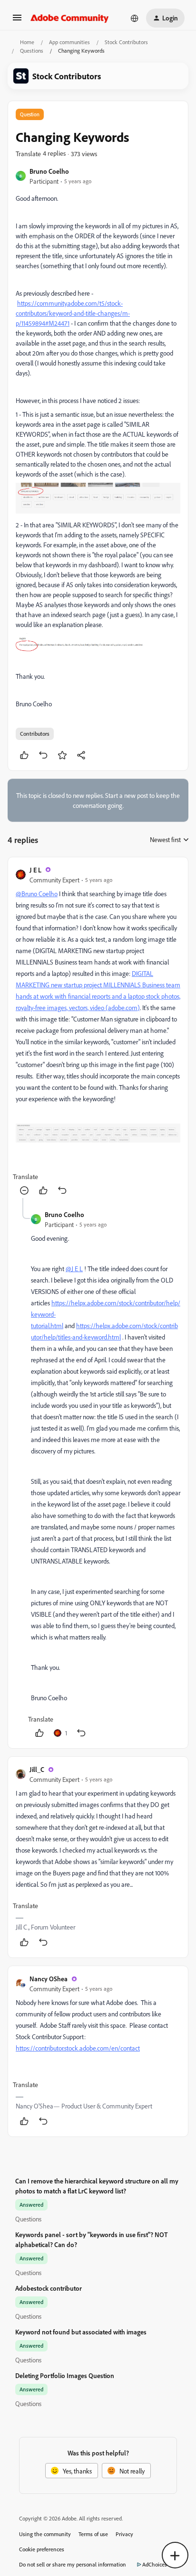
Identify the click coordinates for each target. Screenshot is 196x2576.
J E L (35, 870)
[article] (98, 1032)
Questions (32, 51)
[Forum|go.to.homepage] (70, 18)
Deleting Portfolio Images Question (65, 2375)
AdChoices (155, 2564)
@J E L (74, 1269)
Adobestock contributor (49, 2288)
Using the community (45, 2534)
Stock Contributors (126, 42)
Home (27, 42)
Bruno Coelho (49, 171)
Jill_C (37, 1769)
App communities (69, 42)
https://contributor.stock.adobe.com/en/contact (78, 2048)
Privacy (124, 2534)
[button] (17, 21)
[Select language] (135, 18)
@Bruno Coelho (37, 894)
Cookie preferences (42, 2549)
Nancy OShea (49, 1979)
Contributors (35, 734)
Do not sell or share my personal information (73, 2564)
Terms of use (93, 2534)
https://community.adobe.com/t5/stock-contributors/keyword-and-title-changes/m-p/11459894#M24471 (73, 313)
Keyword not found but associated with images (81, 2332)
